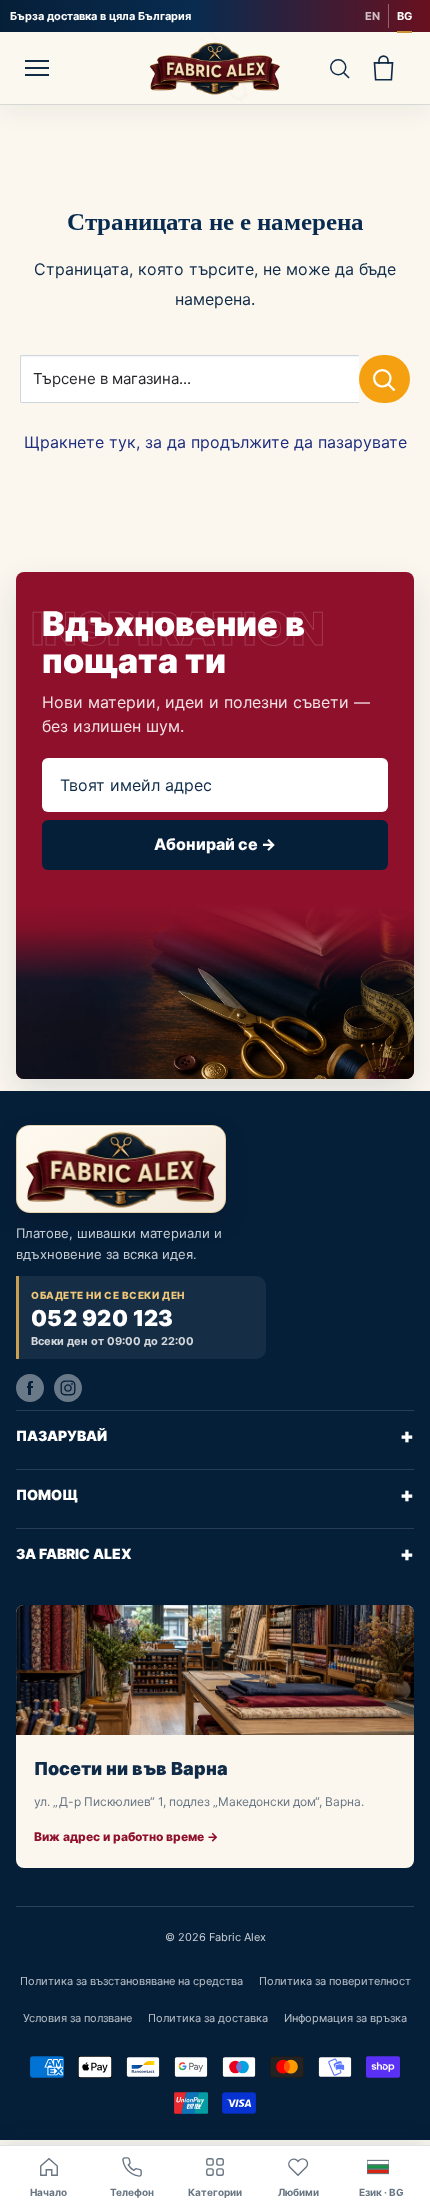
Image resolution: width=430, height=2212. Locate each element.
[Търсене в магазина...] (384, 379)
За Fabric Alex (215, 1554)
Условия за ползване (77, 2018)
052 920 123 (102, 1318)
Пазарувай (215, 1436)
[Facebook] (30, 1388)
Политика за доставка (208, 2018)
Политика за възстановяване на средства (131, 1981)
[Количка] (383, 68)
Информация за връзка (345, 2018)
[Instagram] (68, 1388)
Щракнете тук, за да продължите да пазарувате (215, 442)
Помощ (215, 1495)
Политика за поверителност (335, 1981)
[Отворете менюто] (37, 68)
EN (372, 16)
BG (404, 16)
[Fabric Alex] (215, 68)
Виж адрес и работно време (126, 1836)
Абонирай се (215, 844)
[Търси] (339, 68)
